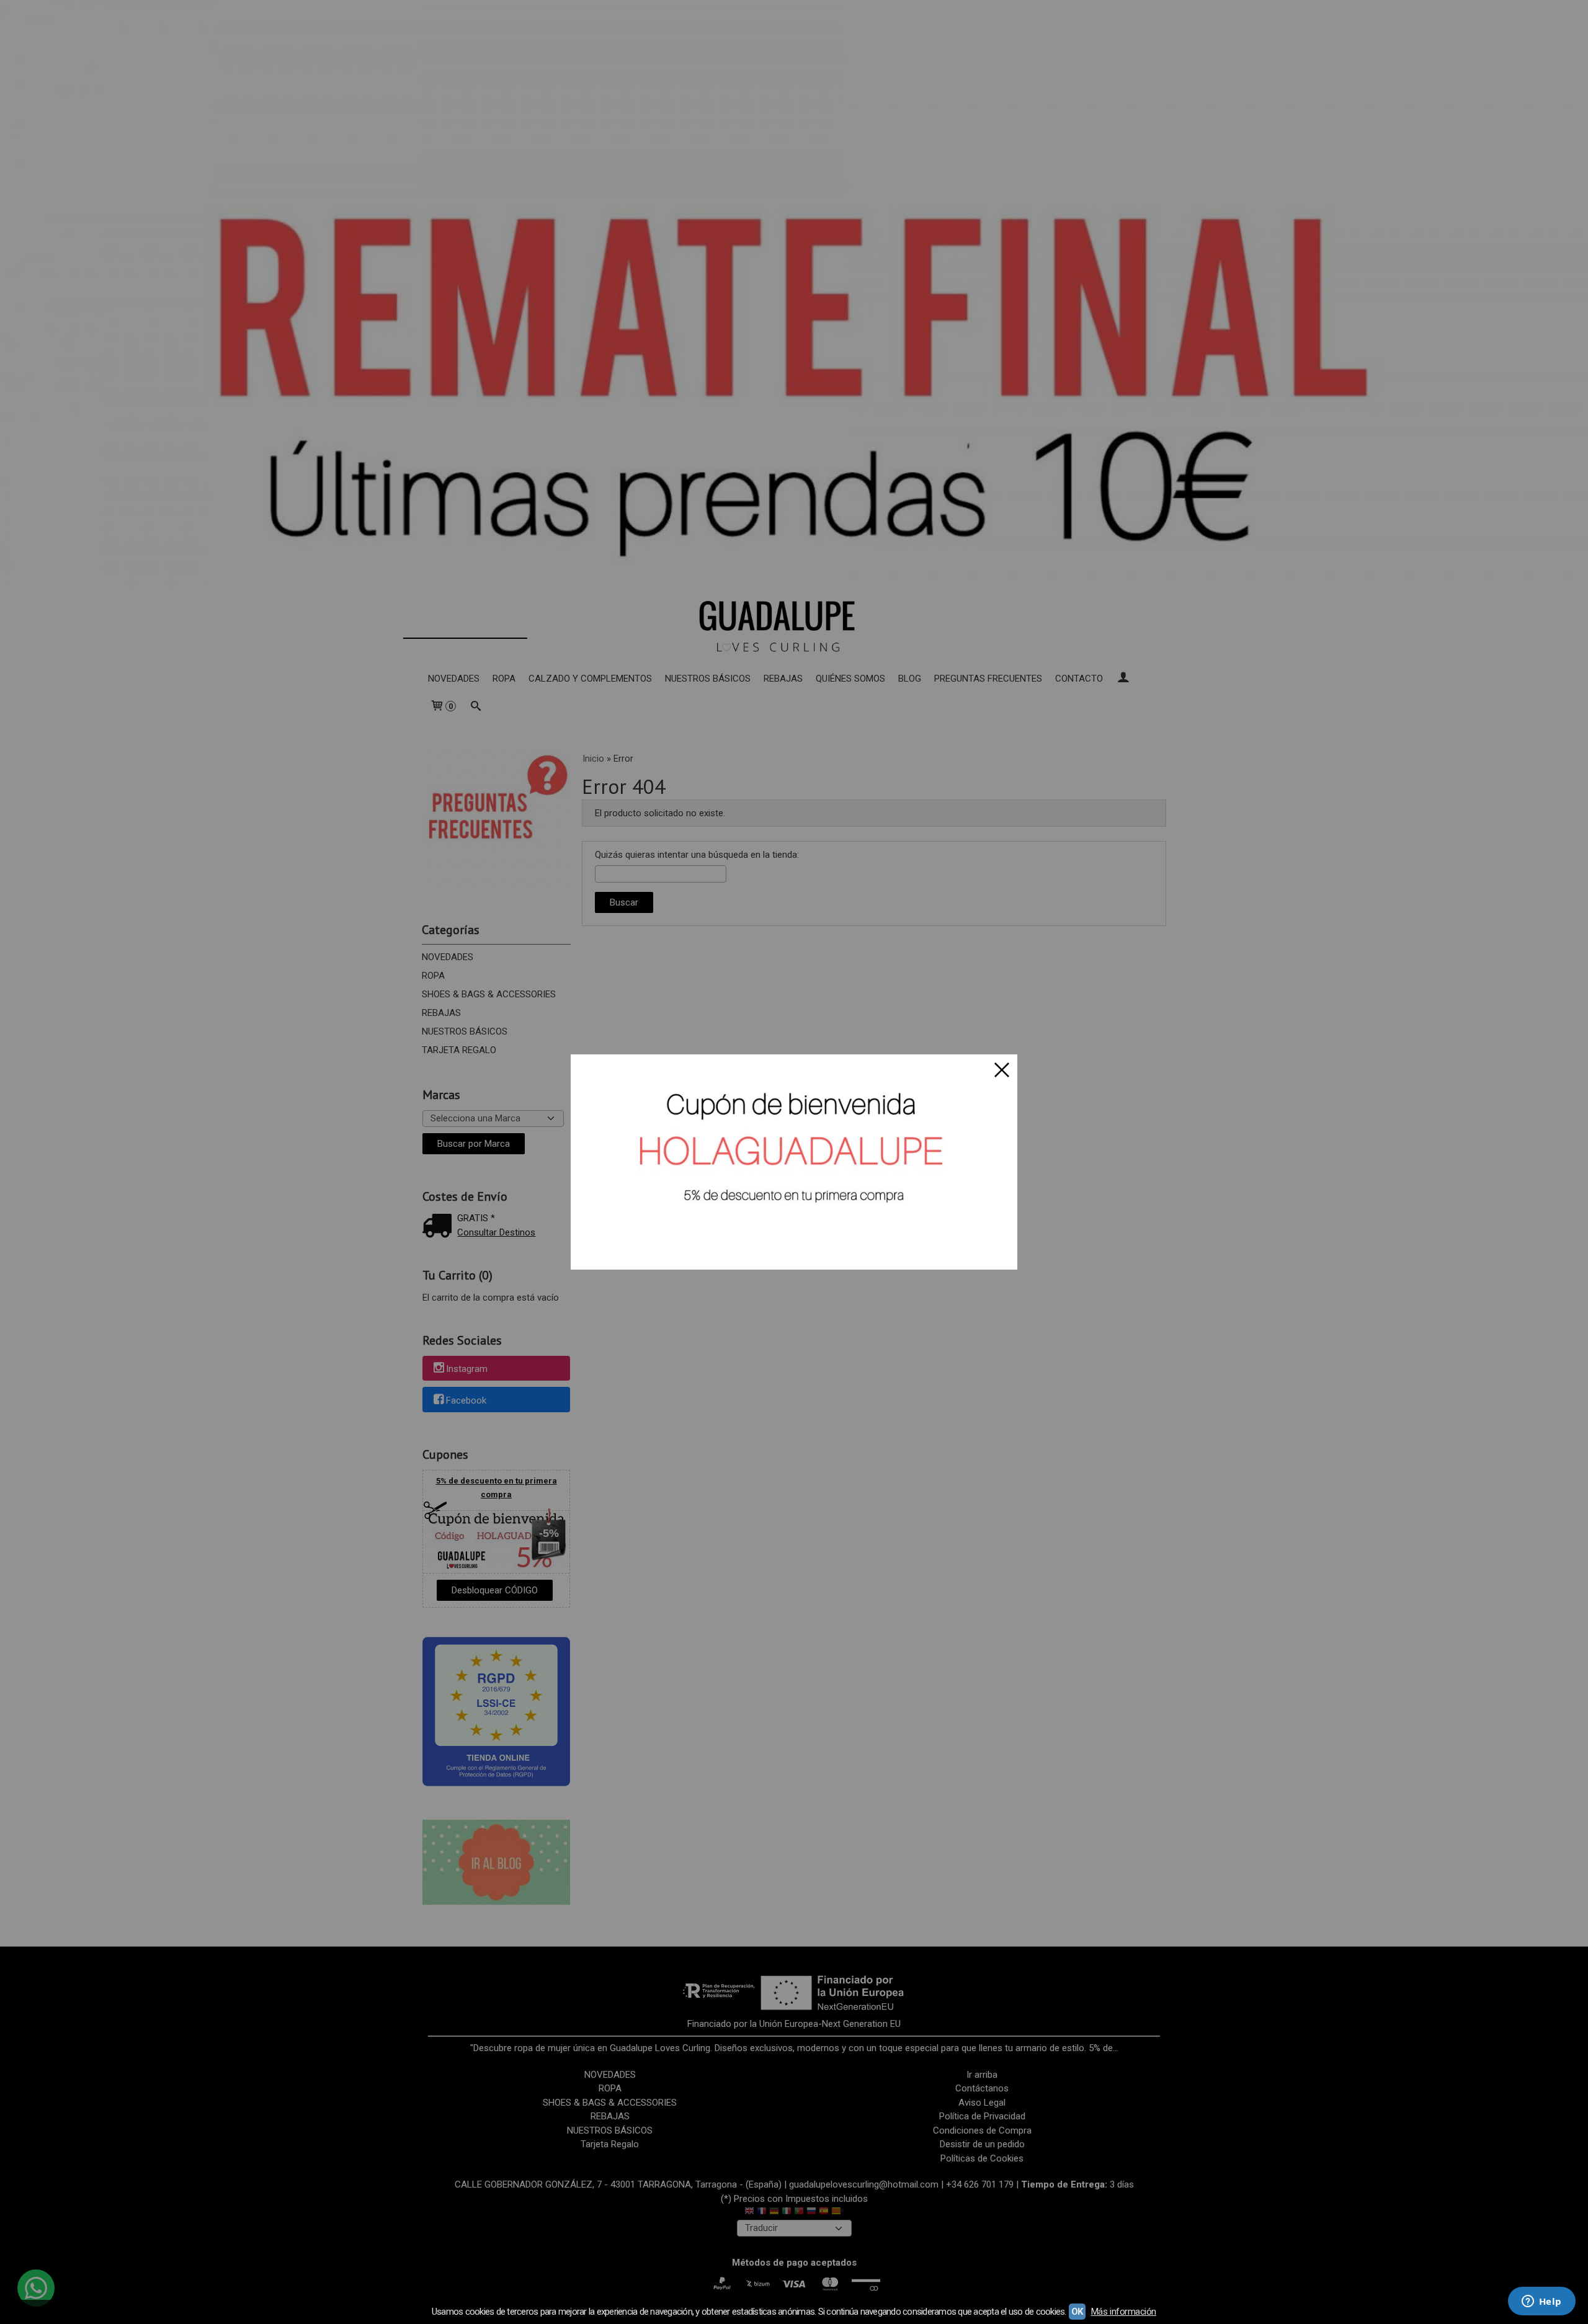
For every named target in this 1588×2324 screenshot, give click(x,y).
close (1002, 1070)
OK (1077, 2312)
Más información (1124, 2312)
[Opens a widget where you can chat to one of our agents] (1541, 2302)
